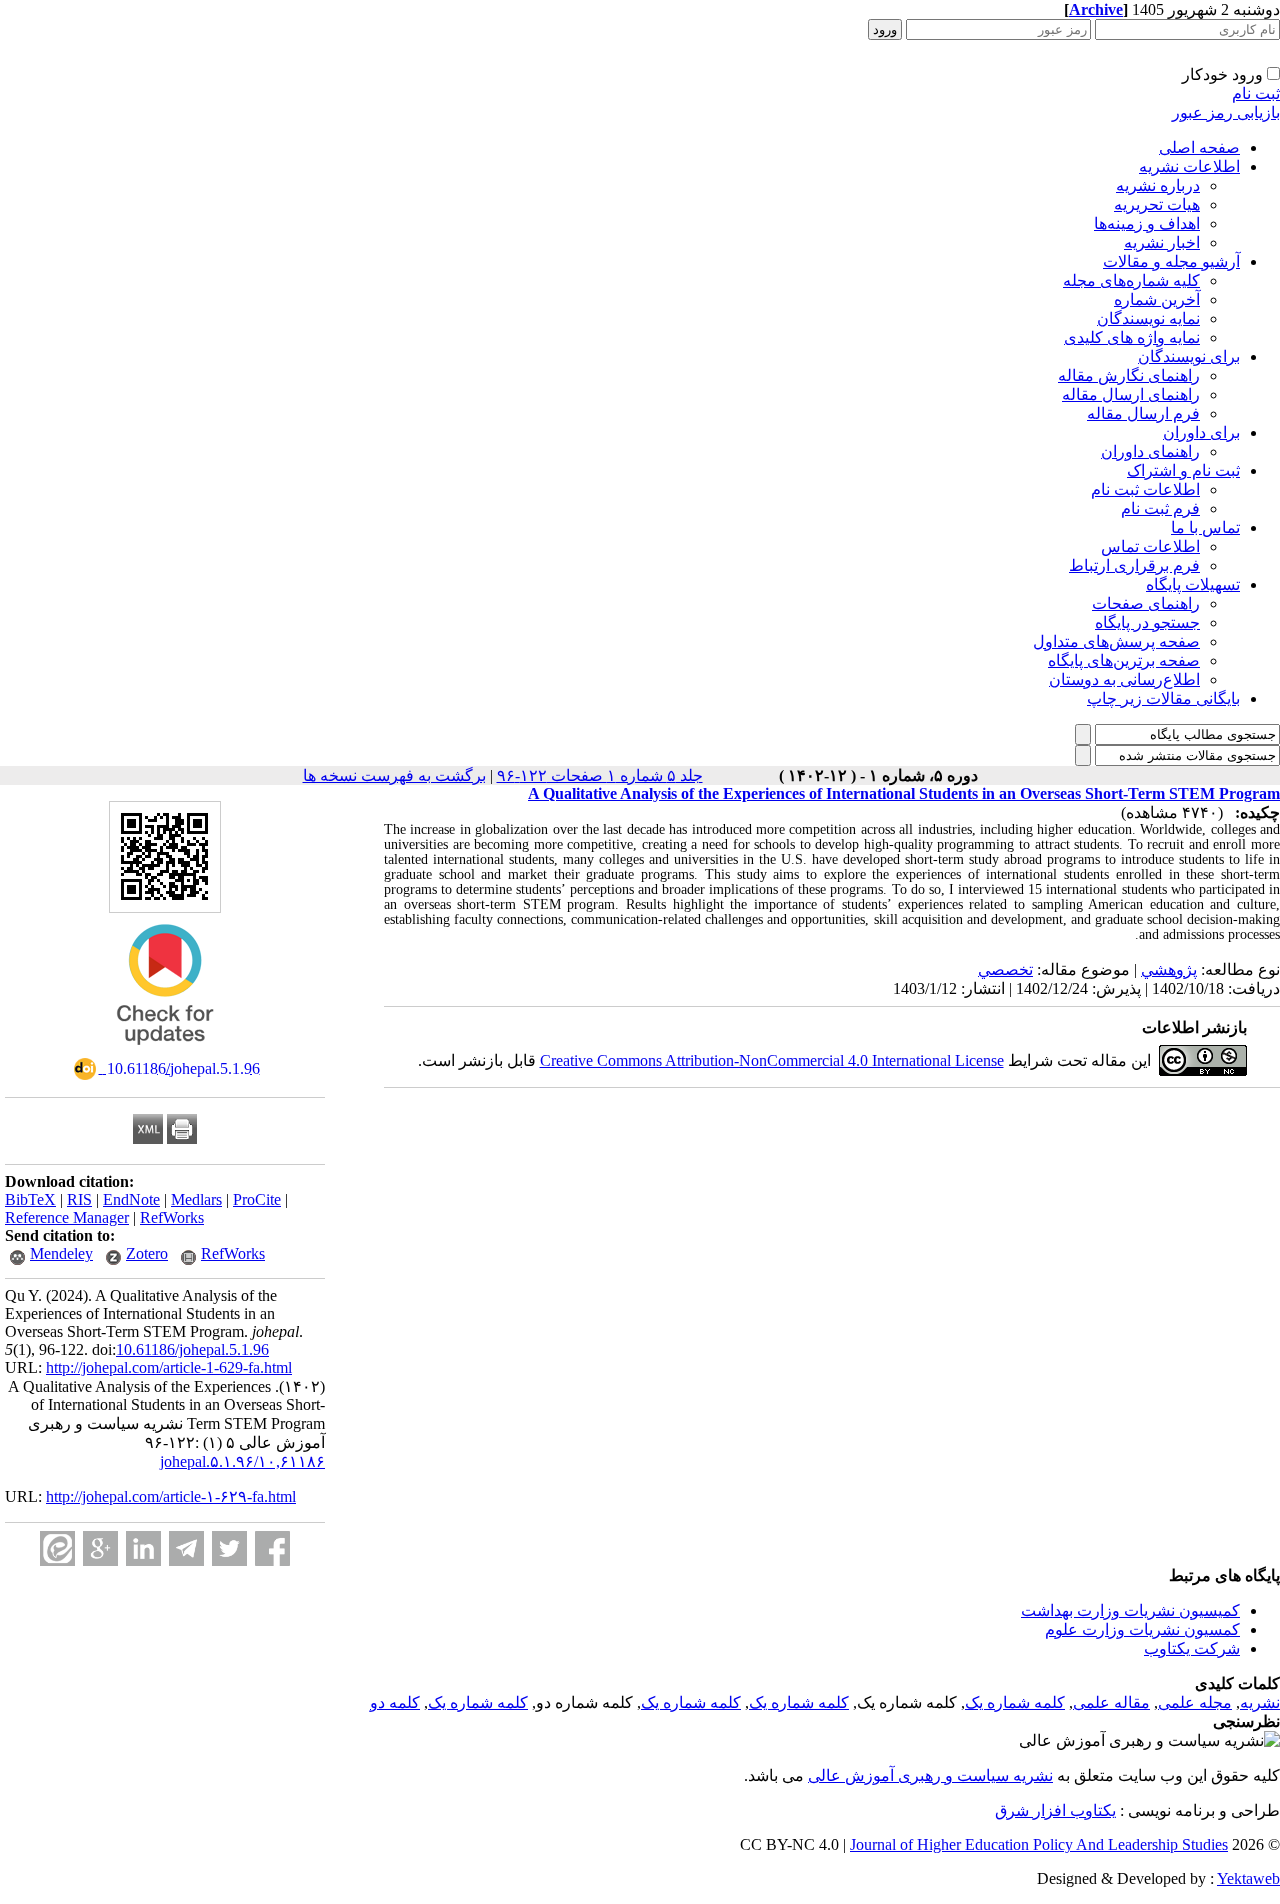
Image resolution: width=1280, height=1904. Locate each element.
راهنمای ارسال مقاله (1131, 394)
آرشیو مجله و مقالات (1171, 261)
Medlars (196, 1199)
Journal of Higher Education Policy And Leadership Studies (1039, 1844)
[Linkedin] (143, 1548)
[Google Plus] (100, 1548)
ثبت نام (1256, 93)
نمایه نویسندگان (1148, 318)
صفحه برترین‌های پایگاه (1124, 660)
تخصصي (1005, 969)
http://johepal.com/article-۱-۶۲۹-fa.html (171, 1496)
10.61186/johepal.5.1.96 (192, 1349)
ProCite (257, 1199)
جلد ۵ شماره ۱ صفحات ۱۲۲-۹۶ (600, 775)
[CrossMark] (165, 1051)
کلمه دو (395, 1702)
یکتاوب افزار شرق (1055, 1810)
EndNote (131, 1199)
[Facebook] (272, 1548)
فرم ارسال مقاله (1143, 413)
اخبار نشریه (1162, 242)
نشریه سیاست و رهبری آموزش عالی (930, 1775)
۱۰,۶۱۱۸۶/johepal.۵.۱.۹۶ (242, 1461)
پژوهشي (1169, 969)
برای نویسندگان (1189, 356)
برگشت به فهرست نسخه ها (394, 775)
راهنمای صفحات (1146, 603)
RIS (79, 1199)
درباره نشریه (1158, 185)
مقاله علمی (1111, 1702)
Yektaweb (1248, 1878)
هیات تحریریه (1157, 204)
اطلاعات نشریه (1189, 166)
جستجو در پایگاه (1147, 622)
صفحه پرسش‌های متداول (1116, 641)
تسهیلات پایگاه (1193, 584)
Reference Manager (67, 1217)
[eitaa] (57, 1548)
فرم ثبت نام (1160, 508)
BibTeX (30, 1199)
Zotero (147, 1253)
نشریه (1260, 1702)
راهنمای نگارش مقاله (1129, 375)
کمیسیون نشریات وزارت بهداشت (1130, 1610)
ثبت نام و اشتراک (1183, 470)
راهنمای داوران (1150, 451)
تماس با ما (1205, 527)
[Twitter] (229, 1548)
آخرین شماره (1157, 299)
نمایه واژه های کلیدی (1132, 337)
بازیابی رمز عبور (1226, 112)
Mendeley (61, 1253)
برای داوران (1201, 432)
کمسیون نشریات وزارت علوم (1142, 1629)
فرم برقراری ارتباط (1134, 565)
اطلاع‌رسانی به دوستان (1124, 679)
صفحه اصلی (1199, 147)
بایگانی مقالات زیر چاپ (1163, 698)
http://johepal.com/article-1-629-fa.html (169, 1367)
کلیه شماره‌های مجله (1131, 280)
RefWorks (172, 1217)
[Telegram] (186, 1548)
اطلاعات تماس (1150, 546)
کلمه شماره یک (1015, 1702)
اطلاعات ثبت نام (1145, 489)
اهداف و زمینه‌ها (1147, 223)
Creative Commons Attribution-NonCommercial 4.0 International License (772, 1060)
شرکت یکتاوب (1192, 1648)
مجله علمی (1195, 1702)
